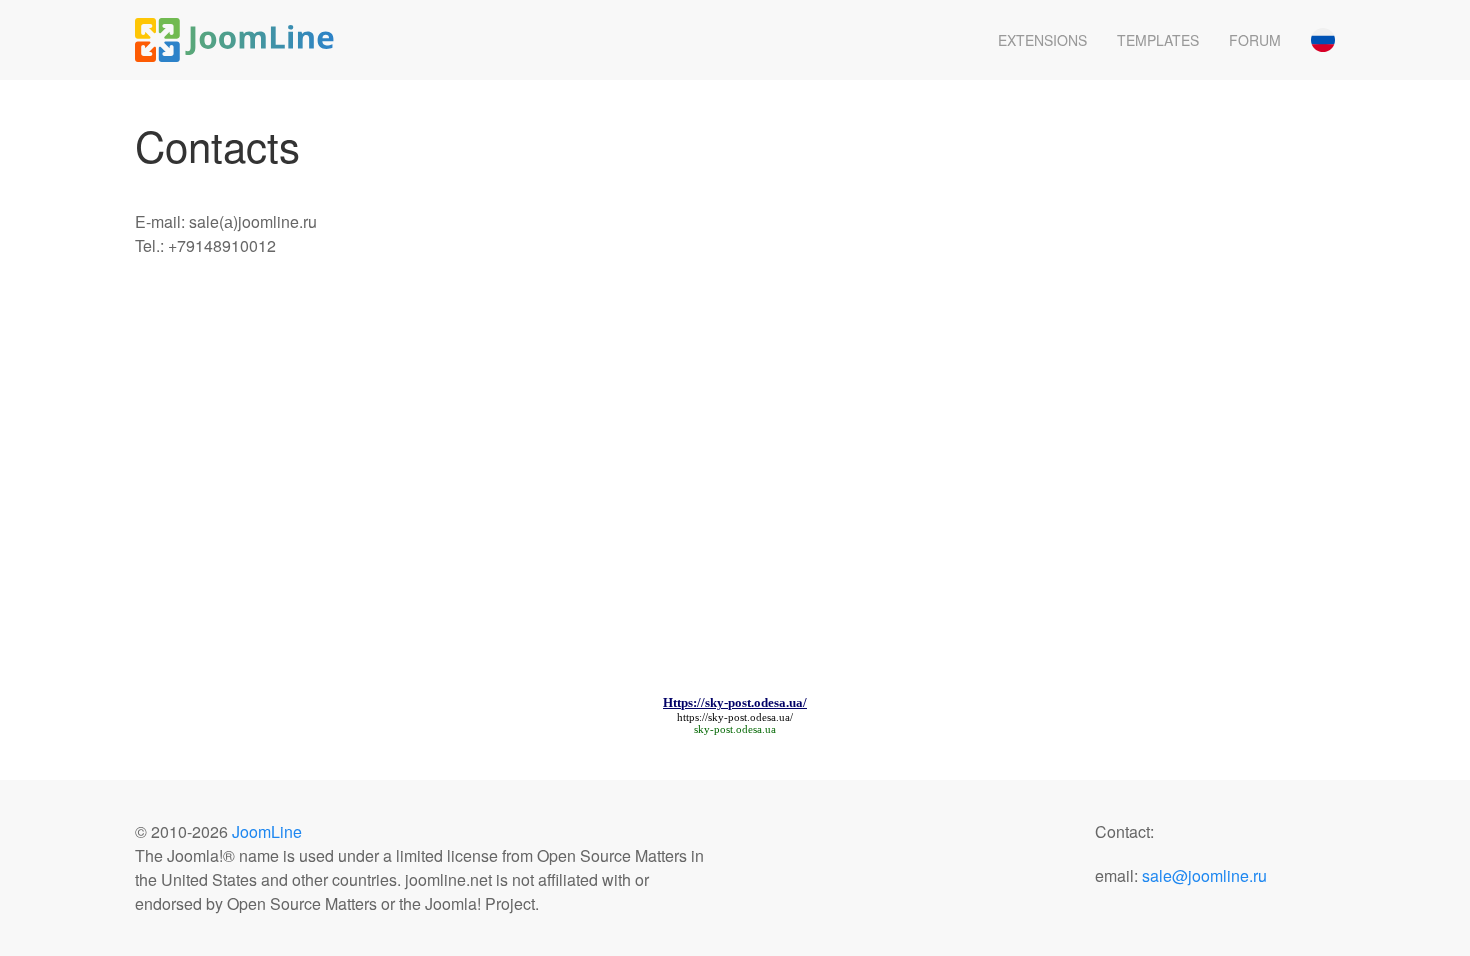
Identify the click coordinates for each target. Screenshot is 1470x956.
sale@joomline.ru (1204, 875)
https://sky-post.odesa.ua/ (735, 717)
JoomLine (267, 831)
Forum (1255, 40)
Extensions (1042, 40)
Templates (1158, 40)
